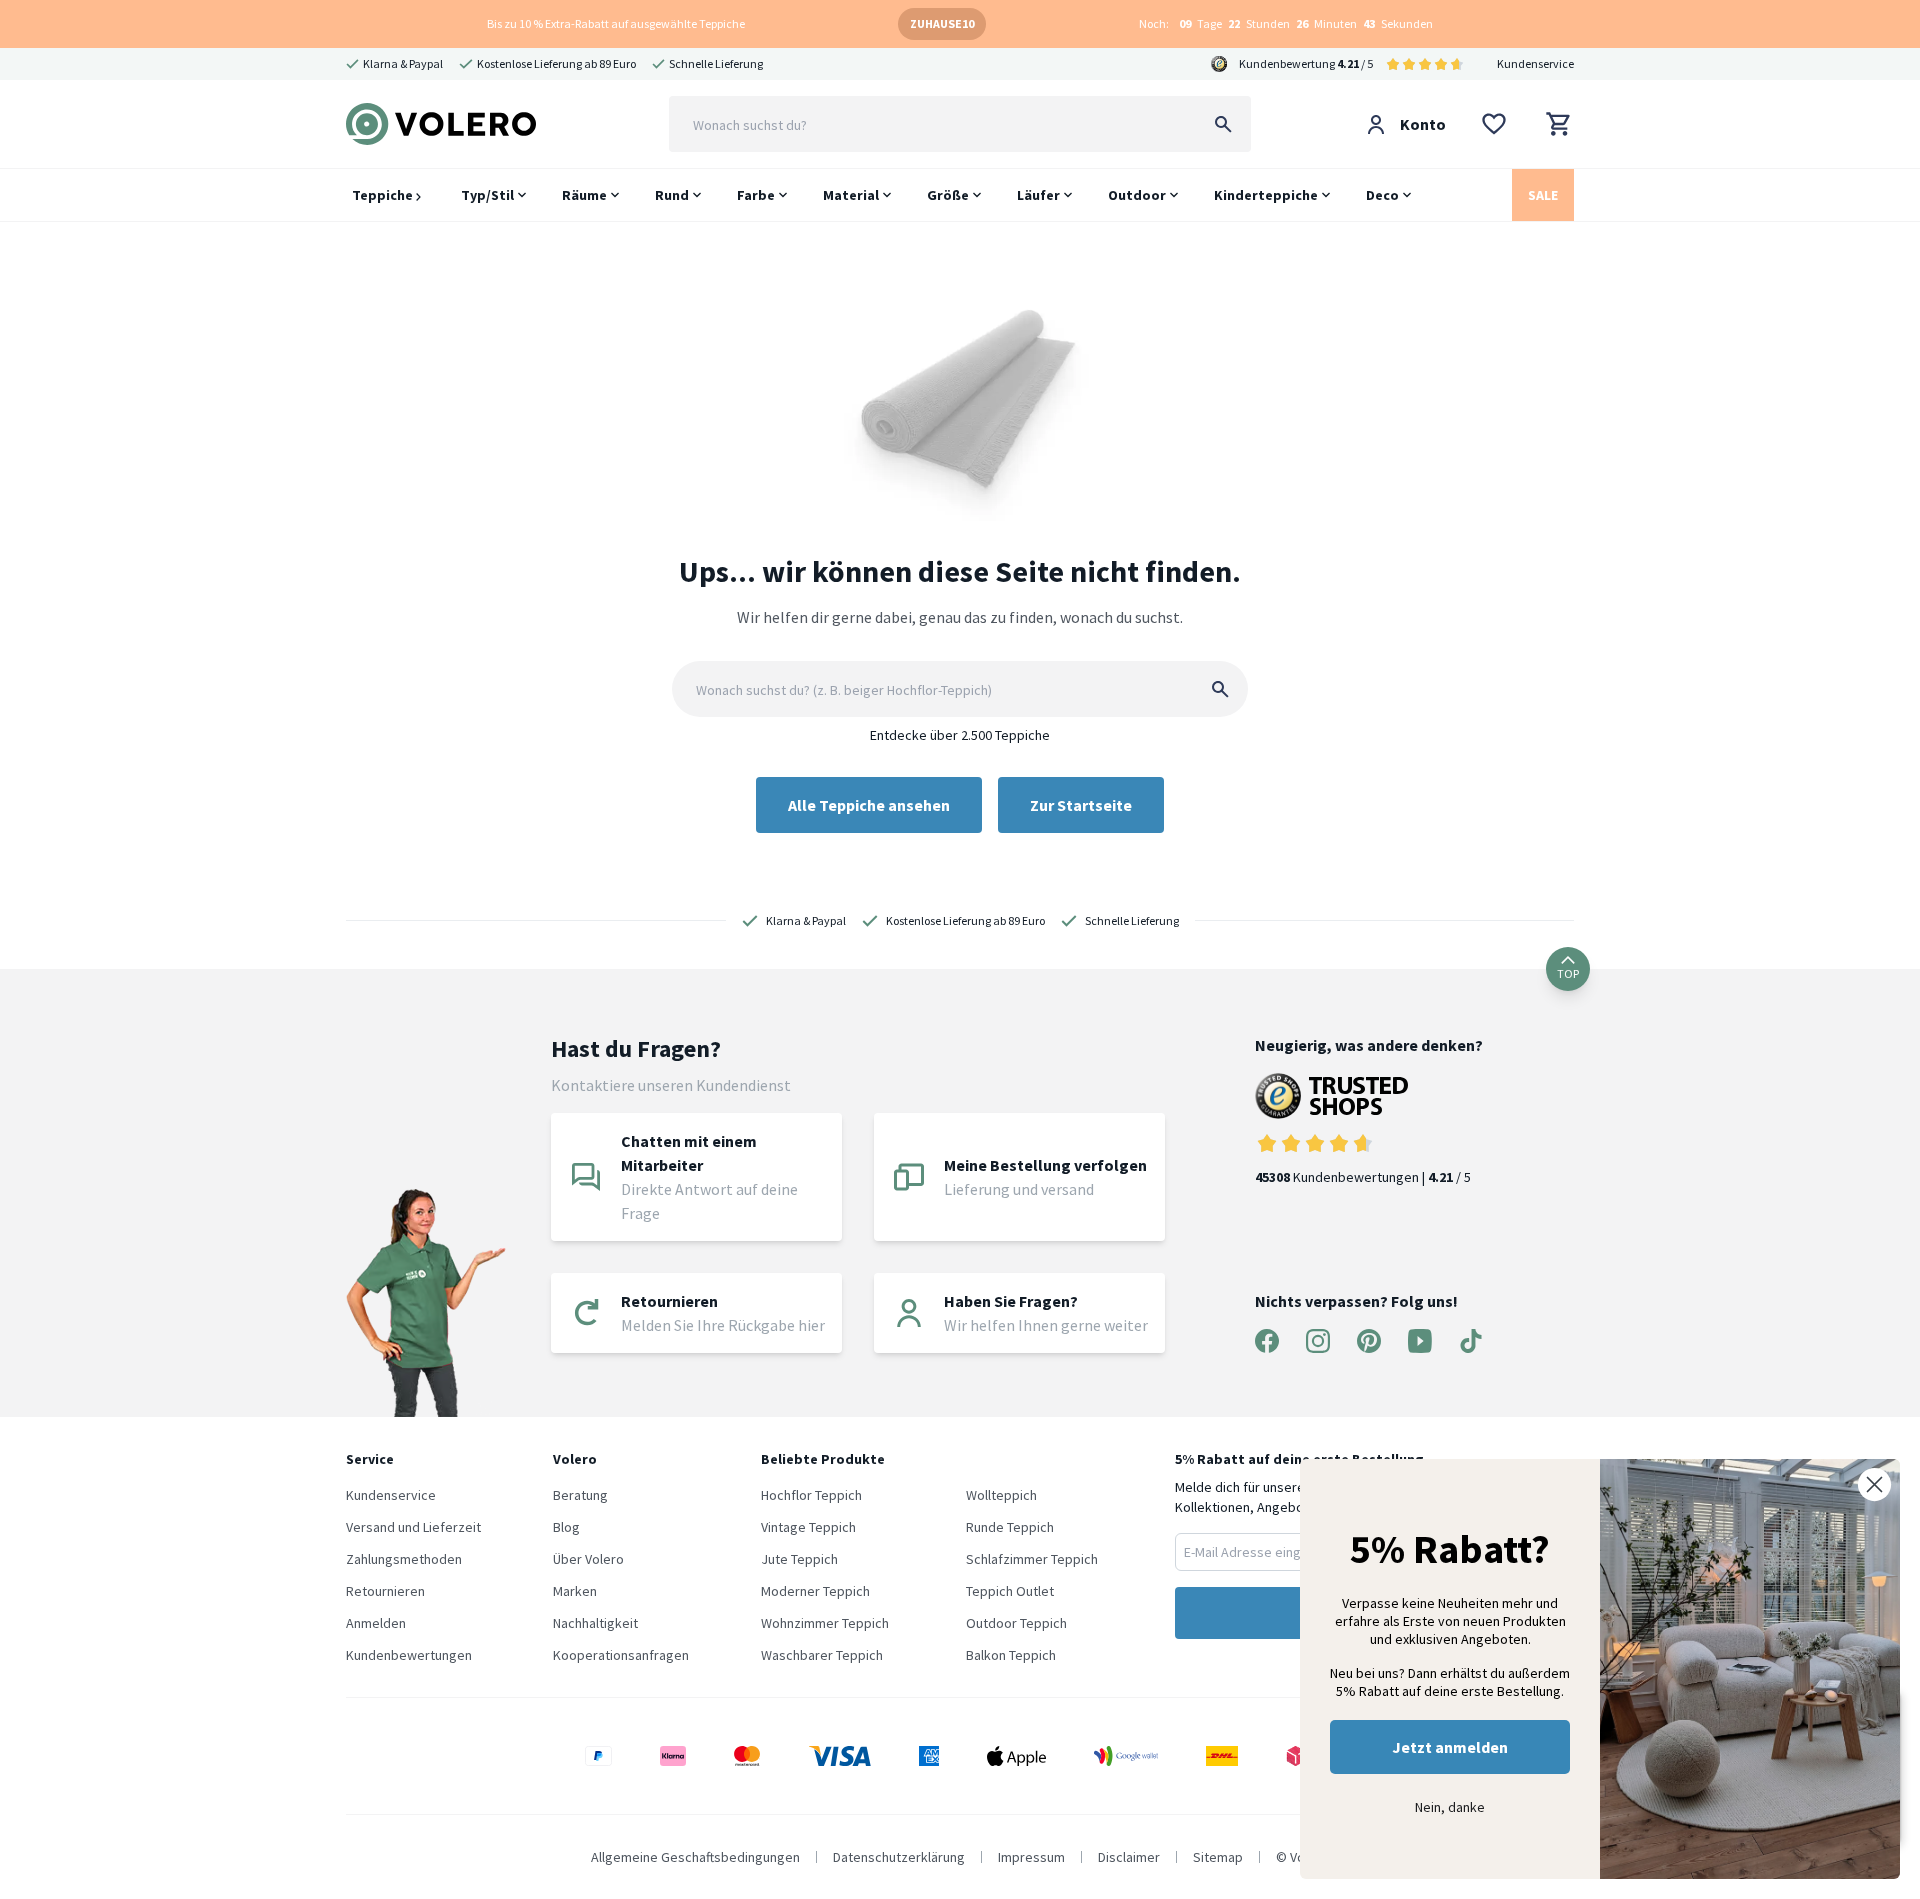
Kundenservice (1535, 63)
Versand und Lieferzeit (413, 1527)
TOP (1568, 973)
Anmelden (376, 1623)
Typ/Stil (487, 195)
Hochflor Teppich (811, 1495)
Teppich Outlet (1010, 1591)
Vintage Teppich (808, 1527)
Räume (584, 195)
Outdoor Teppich (1016, 1623)
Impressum (1031, 1857)
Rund (672, 195)
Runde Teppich (1010, 1527)
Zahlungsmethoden (404, 1559)
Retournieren (385, 1591)
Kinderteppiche (1266, 195)
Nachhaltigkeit (595, 1623)
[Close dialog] (1874, 1484)
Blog (566, 1527)
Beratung (580, 1495)
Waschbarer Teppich (822, 1655)
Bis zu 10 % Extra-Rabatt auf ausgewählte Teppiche (616, 23)
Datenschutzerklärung (899, 1857)
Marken (575, 1591)
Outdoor (1137, 195)
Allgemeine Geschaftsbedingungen (695, 1857)
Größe (948, 195)
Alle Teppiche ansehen (869, 805)
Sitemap (1218, 1857)
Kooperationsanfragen (621, 1655)
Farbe (756, 195)
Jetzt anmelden (1450, 1747)
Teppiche (384, 195)
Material (851, 195)
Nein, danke (1450, 1807)
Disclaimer (1129, 1857)
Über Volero (588, 1559)
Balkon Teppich (1011, 1655)
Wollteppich (1001, 1495)
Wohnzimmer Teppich (825, 1623)
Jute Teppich (799, 1559)
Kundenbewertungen (409, 1655)
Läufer (1038, 195)
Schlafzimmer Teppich (1032, 1559)
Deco (1382, 195)
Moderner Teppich (815, 1591)
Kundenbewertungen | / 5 (1363, 1177)
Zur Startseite (1081, 805)
